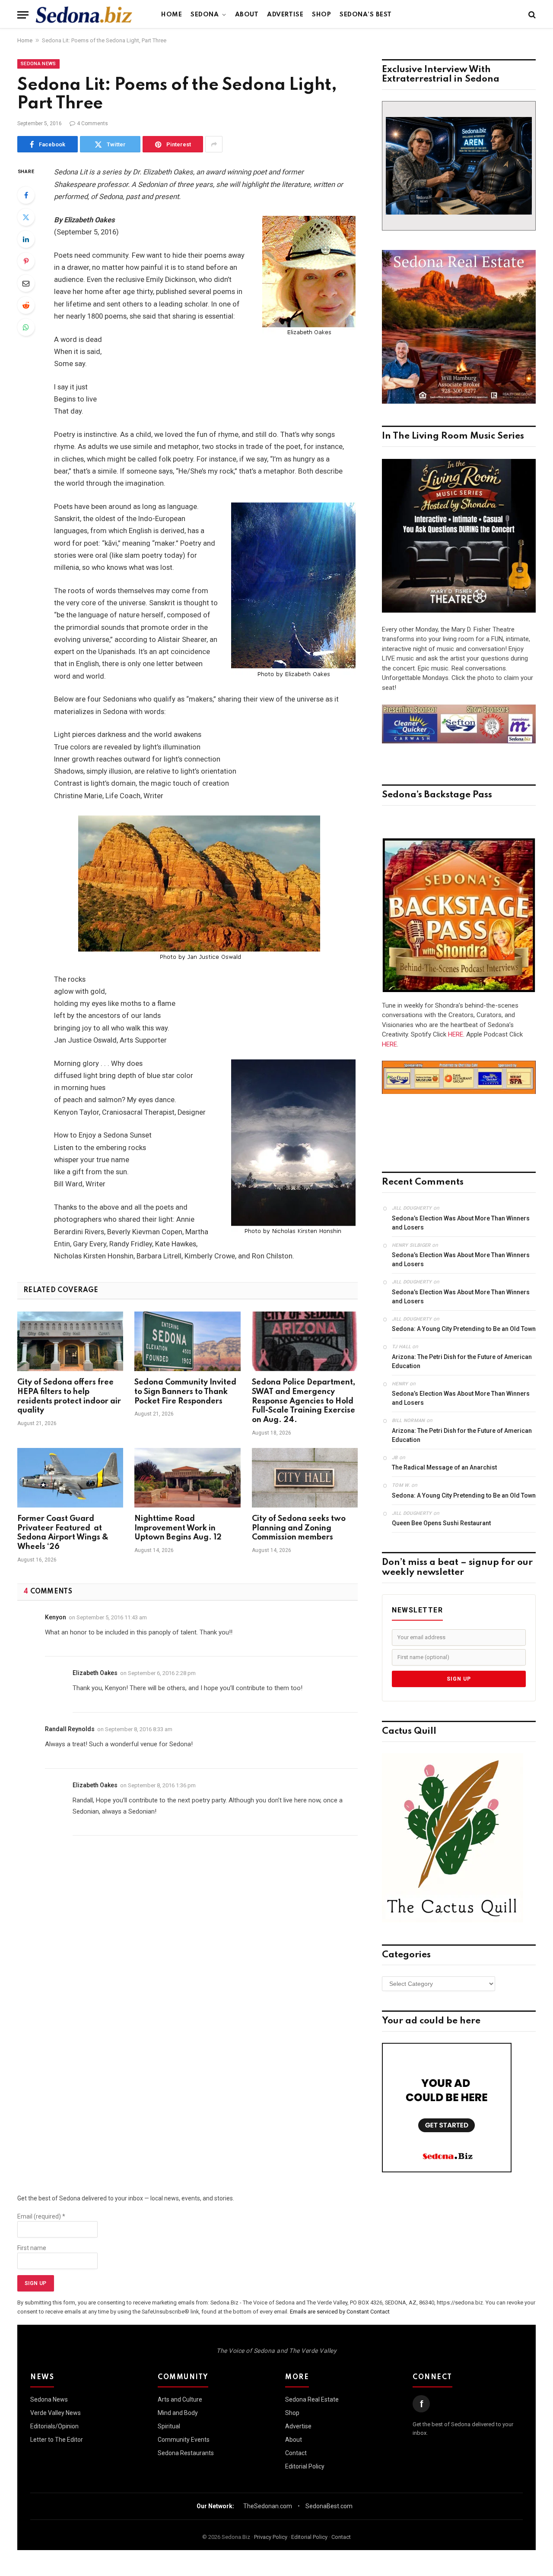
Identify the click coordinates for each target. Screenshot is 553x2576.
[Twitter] (26, 217)
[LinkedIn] (26, 239)
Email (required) (41, 2216)
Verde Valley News (56, 2413)
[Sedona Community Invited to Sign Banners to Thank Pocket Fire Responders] (187, 1341)
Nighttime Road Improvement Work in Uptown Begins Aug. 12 (178, 1528)
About (247, 15)
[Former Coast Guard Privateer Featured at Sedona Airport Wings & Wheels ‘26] (70, 1478)
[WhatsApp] (26, 327)
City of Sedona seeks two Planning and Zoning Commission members (299, 1528)
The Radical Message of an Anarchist (444, 1467)
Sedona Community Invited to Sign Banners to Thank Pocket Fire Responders (185, 1392)
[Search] (531, 15)
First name (32, 2248)
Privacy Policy (271, 2537)
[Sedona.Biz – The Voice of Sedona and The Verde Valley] (84, 15)
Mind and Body (178, 2413)
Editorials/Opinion (54, 2426)
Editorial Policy (305, 2466)
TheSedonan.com (268, 2506)
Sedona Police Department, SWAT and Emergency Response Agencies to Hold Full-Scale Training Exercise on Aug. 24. (304, 1401)
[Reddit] (26, 305)
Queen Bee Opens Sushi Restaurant (441, 1523)
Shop (321, 15)
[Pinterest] (26, 261)
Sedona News (38, 64)
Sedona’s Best (366, 15)
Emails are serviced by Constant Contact (340, 2312)
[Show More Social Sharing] (214, 144)
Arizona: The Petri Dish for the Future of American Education (462, 1361)
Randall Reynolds (70, 1729)
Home (172, 15)
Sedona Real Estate (312, 2399)
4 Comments (92, 123)
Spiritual (169, 2426)
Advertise (285, 15)
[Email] (26, 283)
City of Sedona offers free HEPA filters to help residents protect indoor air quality (69, 1396)
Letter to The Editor (57, 2440)
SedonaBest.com (329, 2506)
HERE (456, 1034)
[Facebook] (26, 195)
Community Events (184, 2440)
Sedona (205, 15)
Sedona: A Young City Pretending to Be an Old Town (464, 1329)
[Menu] (23, 15)
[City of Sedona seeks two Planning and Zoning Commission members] (305, 1478)
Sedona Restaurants (186, 2453)
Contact (296, 2453)
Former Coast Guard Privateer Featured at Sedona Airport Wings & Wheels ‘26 (63, 1533)
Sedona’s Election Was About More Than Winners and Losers (461, 1223)
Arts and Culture (180, 2399)
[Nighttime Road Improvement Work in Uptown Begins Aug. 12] (187, 1478)
